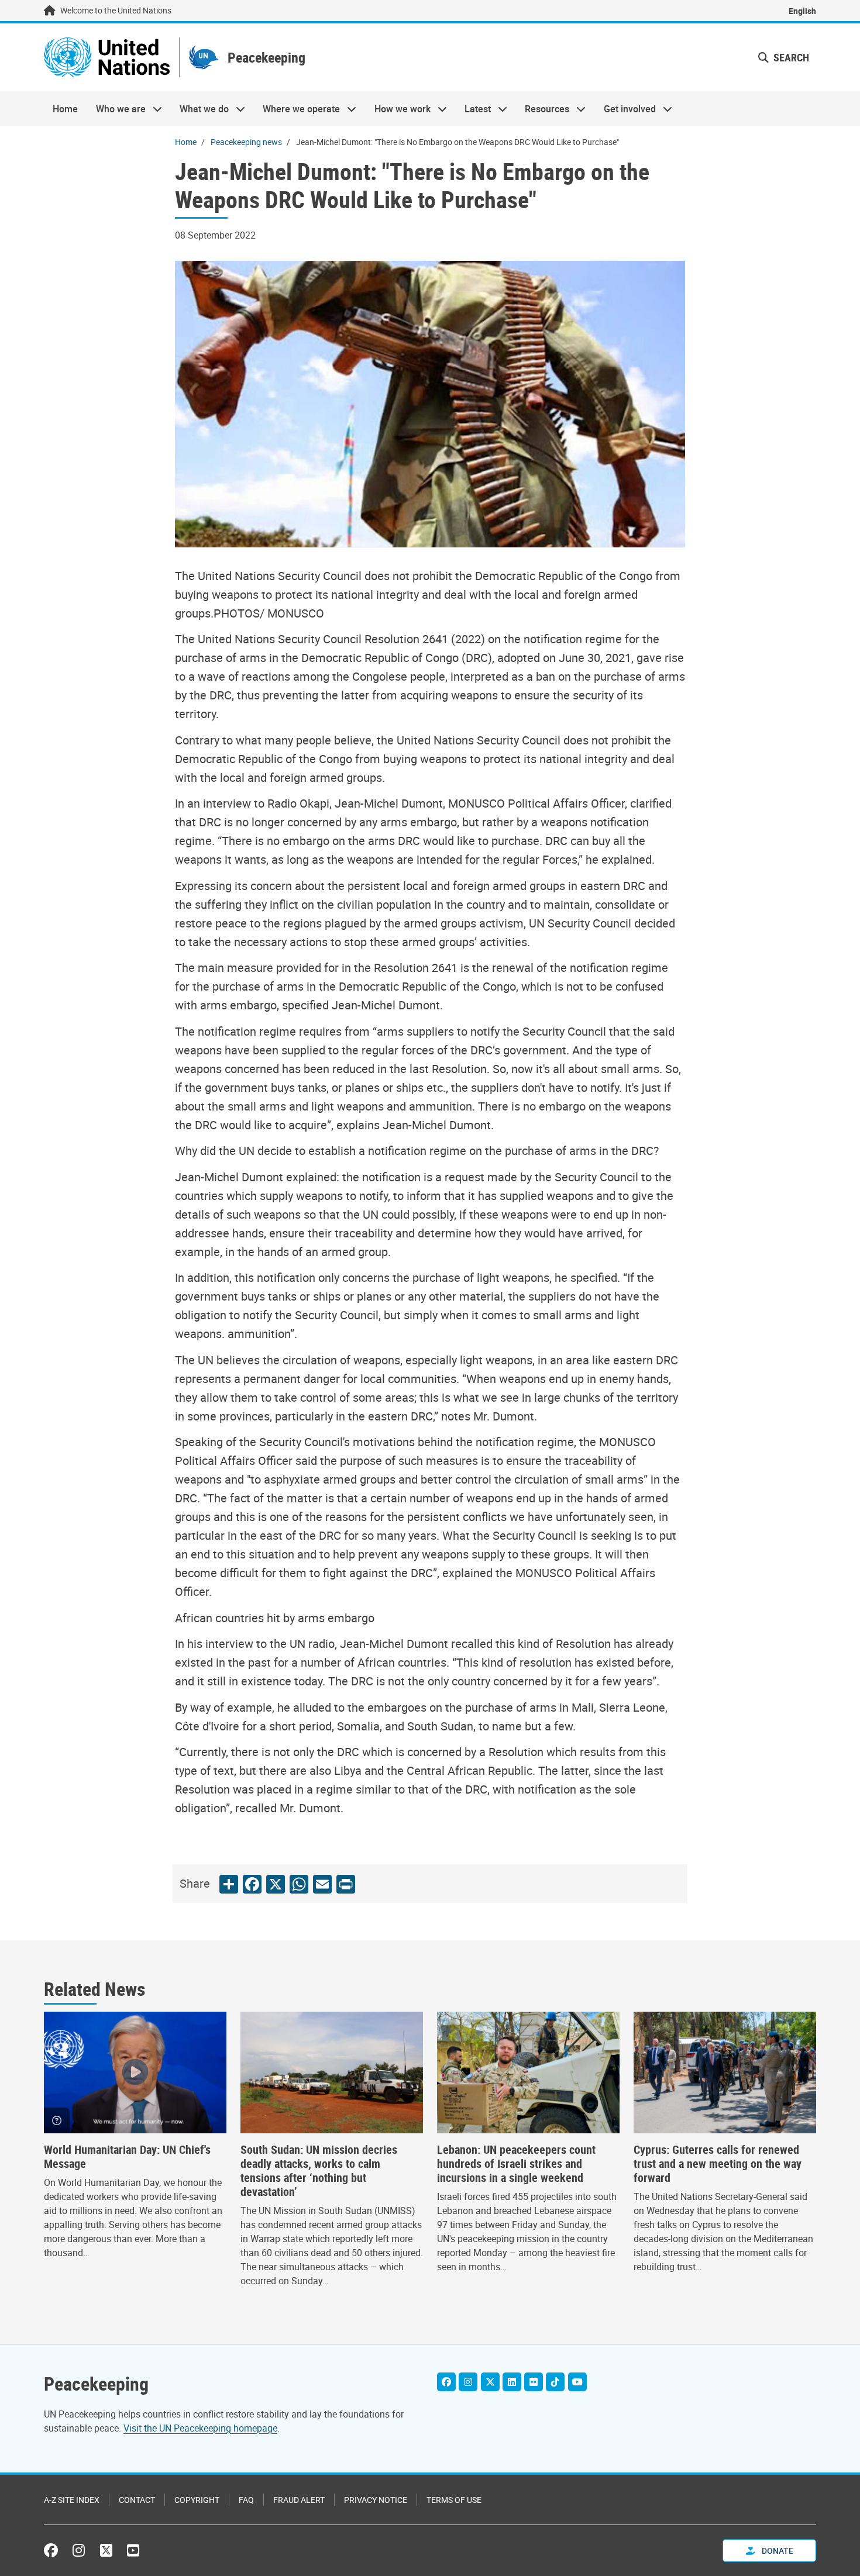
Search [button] (790, 57)
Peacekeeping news (246, 142)
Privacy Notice (376, 2500)
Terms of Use (454, 2500)
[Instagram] (468, 2382)
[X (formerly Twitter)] (106, 2550)
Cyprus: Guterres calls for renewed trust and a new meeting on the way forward (718, 2164)
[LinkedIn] (512, 2382)
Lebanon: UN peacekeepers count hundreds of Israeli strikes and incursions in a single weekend (516, 2164)
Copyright (197, 2500)
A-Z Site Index (72, 2500)
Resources (543, 109)
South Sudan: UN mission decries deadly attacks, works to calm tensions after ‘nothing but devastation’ (319, 2171)
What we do (200, 109)
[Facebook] (446, 2382)
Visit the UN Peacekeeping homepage (200, 2428)
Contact (137, 2500)
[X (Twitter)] (490, 2382)
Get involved (625, 109)
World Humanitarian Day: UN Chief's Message (127, 2157)
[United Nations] (107, 57)
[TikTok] (555, 2382)
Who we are (116, 109)
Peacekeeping (266, 58)
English (802, 11)
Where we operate (297, 109)
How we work (398, 109)
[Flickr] (534, 2382)
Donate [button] (777, 2551)
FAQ (246, 2500)
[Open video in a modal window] (135, 2072)
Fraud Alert (299, 2500)
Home (65, 109)
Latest (473, 109)
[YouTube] (577, 2382)
